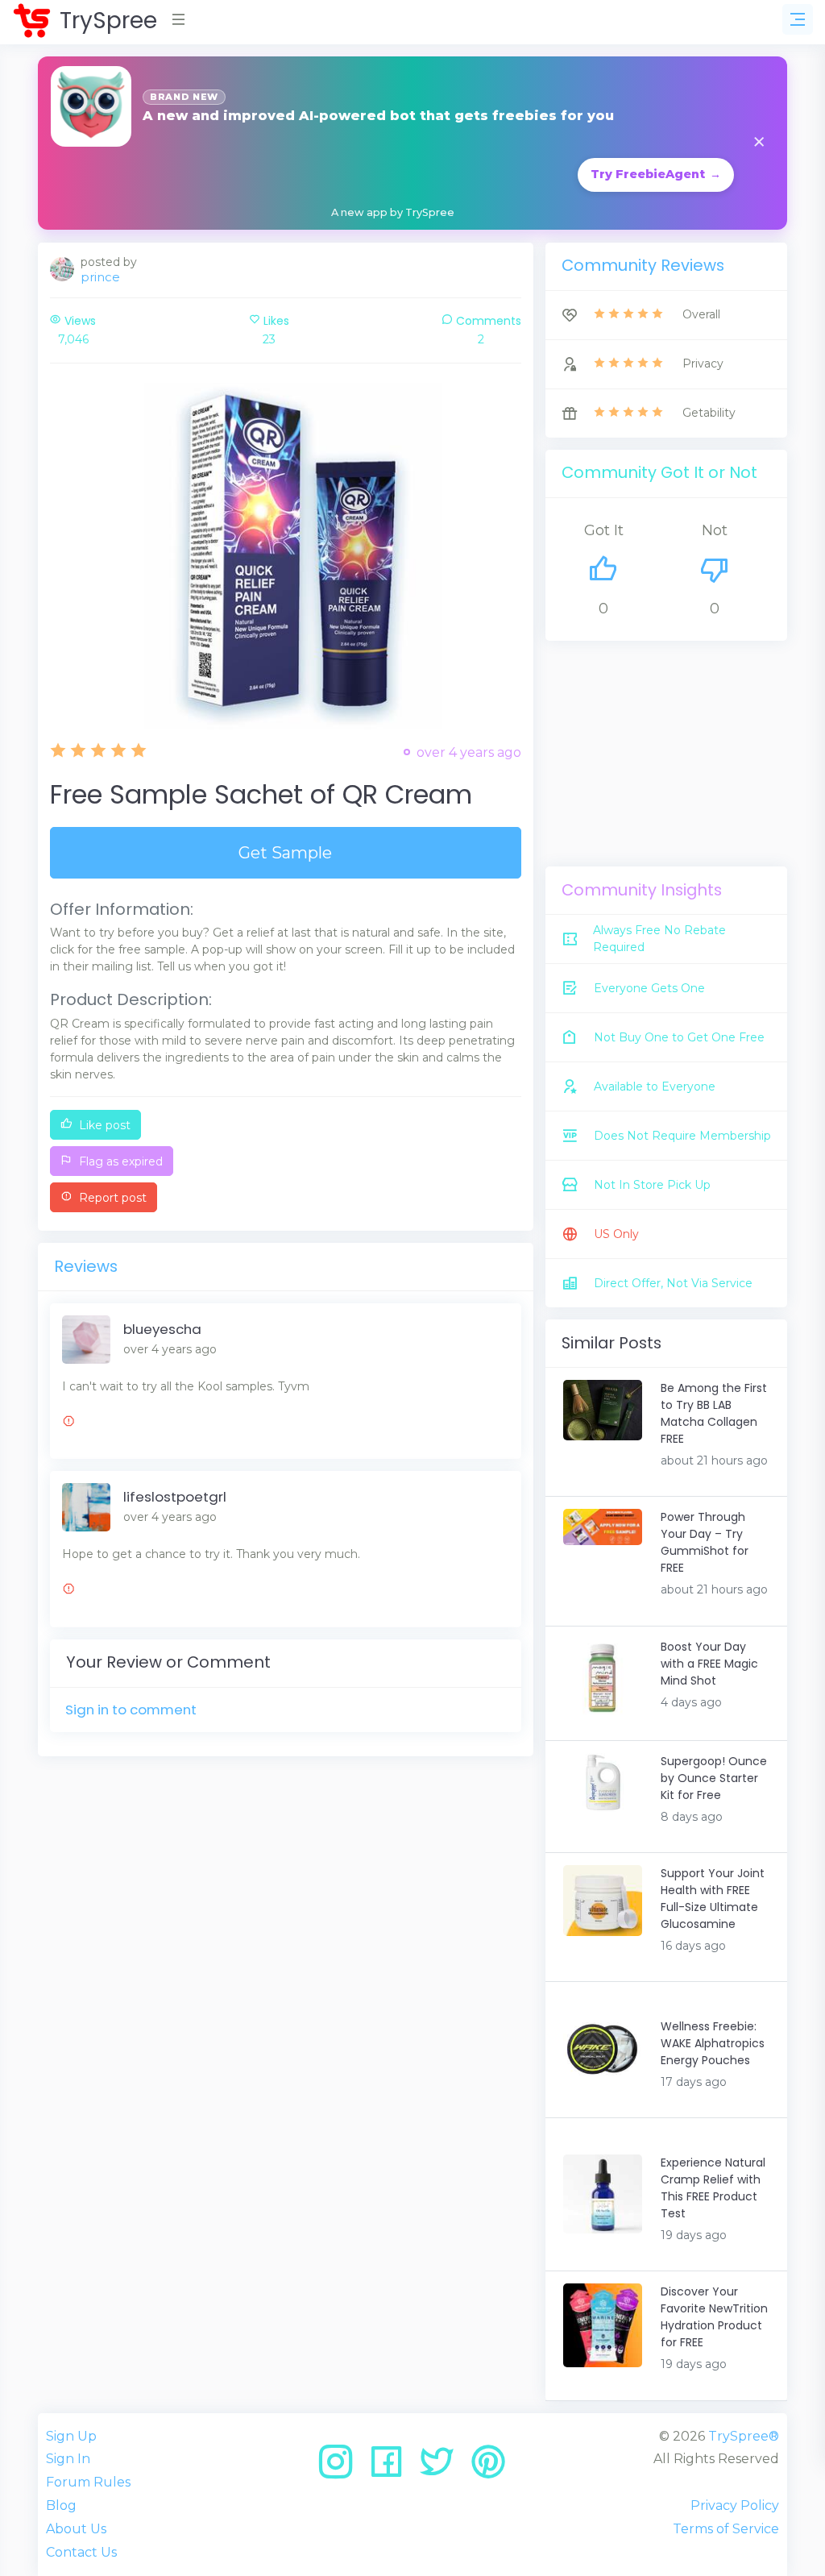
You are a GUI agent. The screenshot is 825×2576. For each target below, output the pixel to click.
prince (100, 277)
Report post (111, 1198)
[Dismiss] (759, 143)
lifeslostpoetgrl (175, 1497)
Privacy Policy (735, 2505)
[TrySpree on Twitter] (443, 2468)
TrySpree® (744, 2436)
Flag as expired (119, 1161)
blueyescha (162, 1329)
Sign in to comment (131, 1710)
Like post (103, 1125)
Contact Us (81, 2552)
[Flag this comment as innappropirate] (68, 1423)
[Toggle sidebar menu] (798, 19)
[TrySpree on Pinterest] (488, 2468)
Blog (61, 2505)
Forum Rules (88, 2482)
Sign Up (71, 2436)
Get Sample (285, 853)
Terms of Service (726, 2529)
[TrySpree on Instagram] (341, 2468)
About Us (76, 2529)
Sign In (68, 2459)
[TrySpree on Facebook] (392, 2468)
